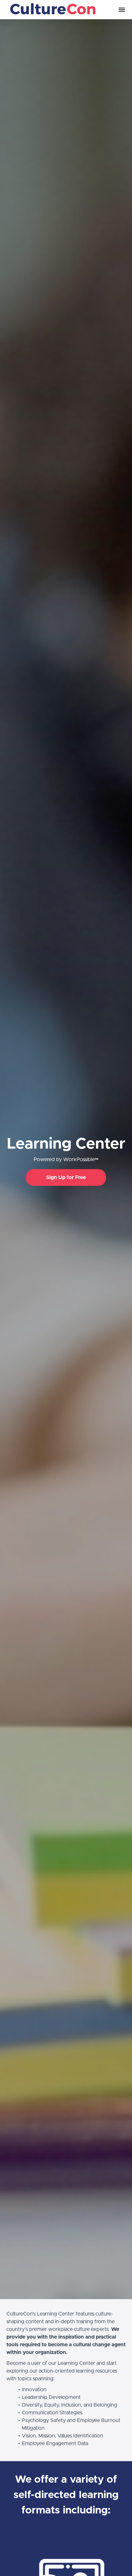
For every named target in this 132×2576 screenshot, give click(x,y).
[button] (122, 10)
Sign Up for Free (66, 1177)
